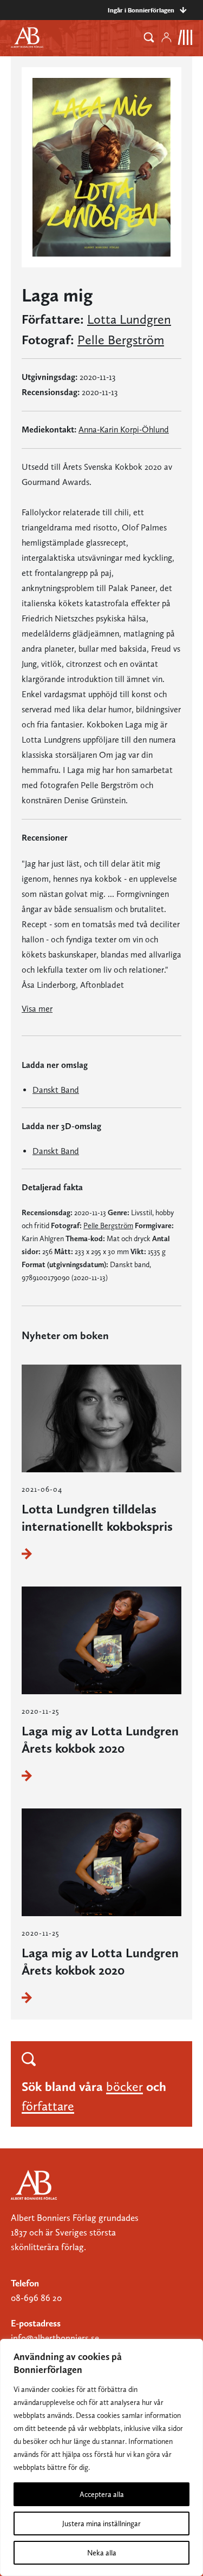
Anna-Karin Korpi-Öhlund (124, 430)
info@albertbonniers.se (55, 2338)
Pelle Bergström (121, 340)
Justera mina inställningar (101, 2523)
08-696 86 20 (36, 2298)
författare (48, 2106)
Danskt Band (56, 1090)
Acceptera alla (102, 2494)
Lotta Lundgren (129, 319)
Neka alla (102, 2553)
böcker (125, 2086)
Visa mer (37, 1009)
